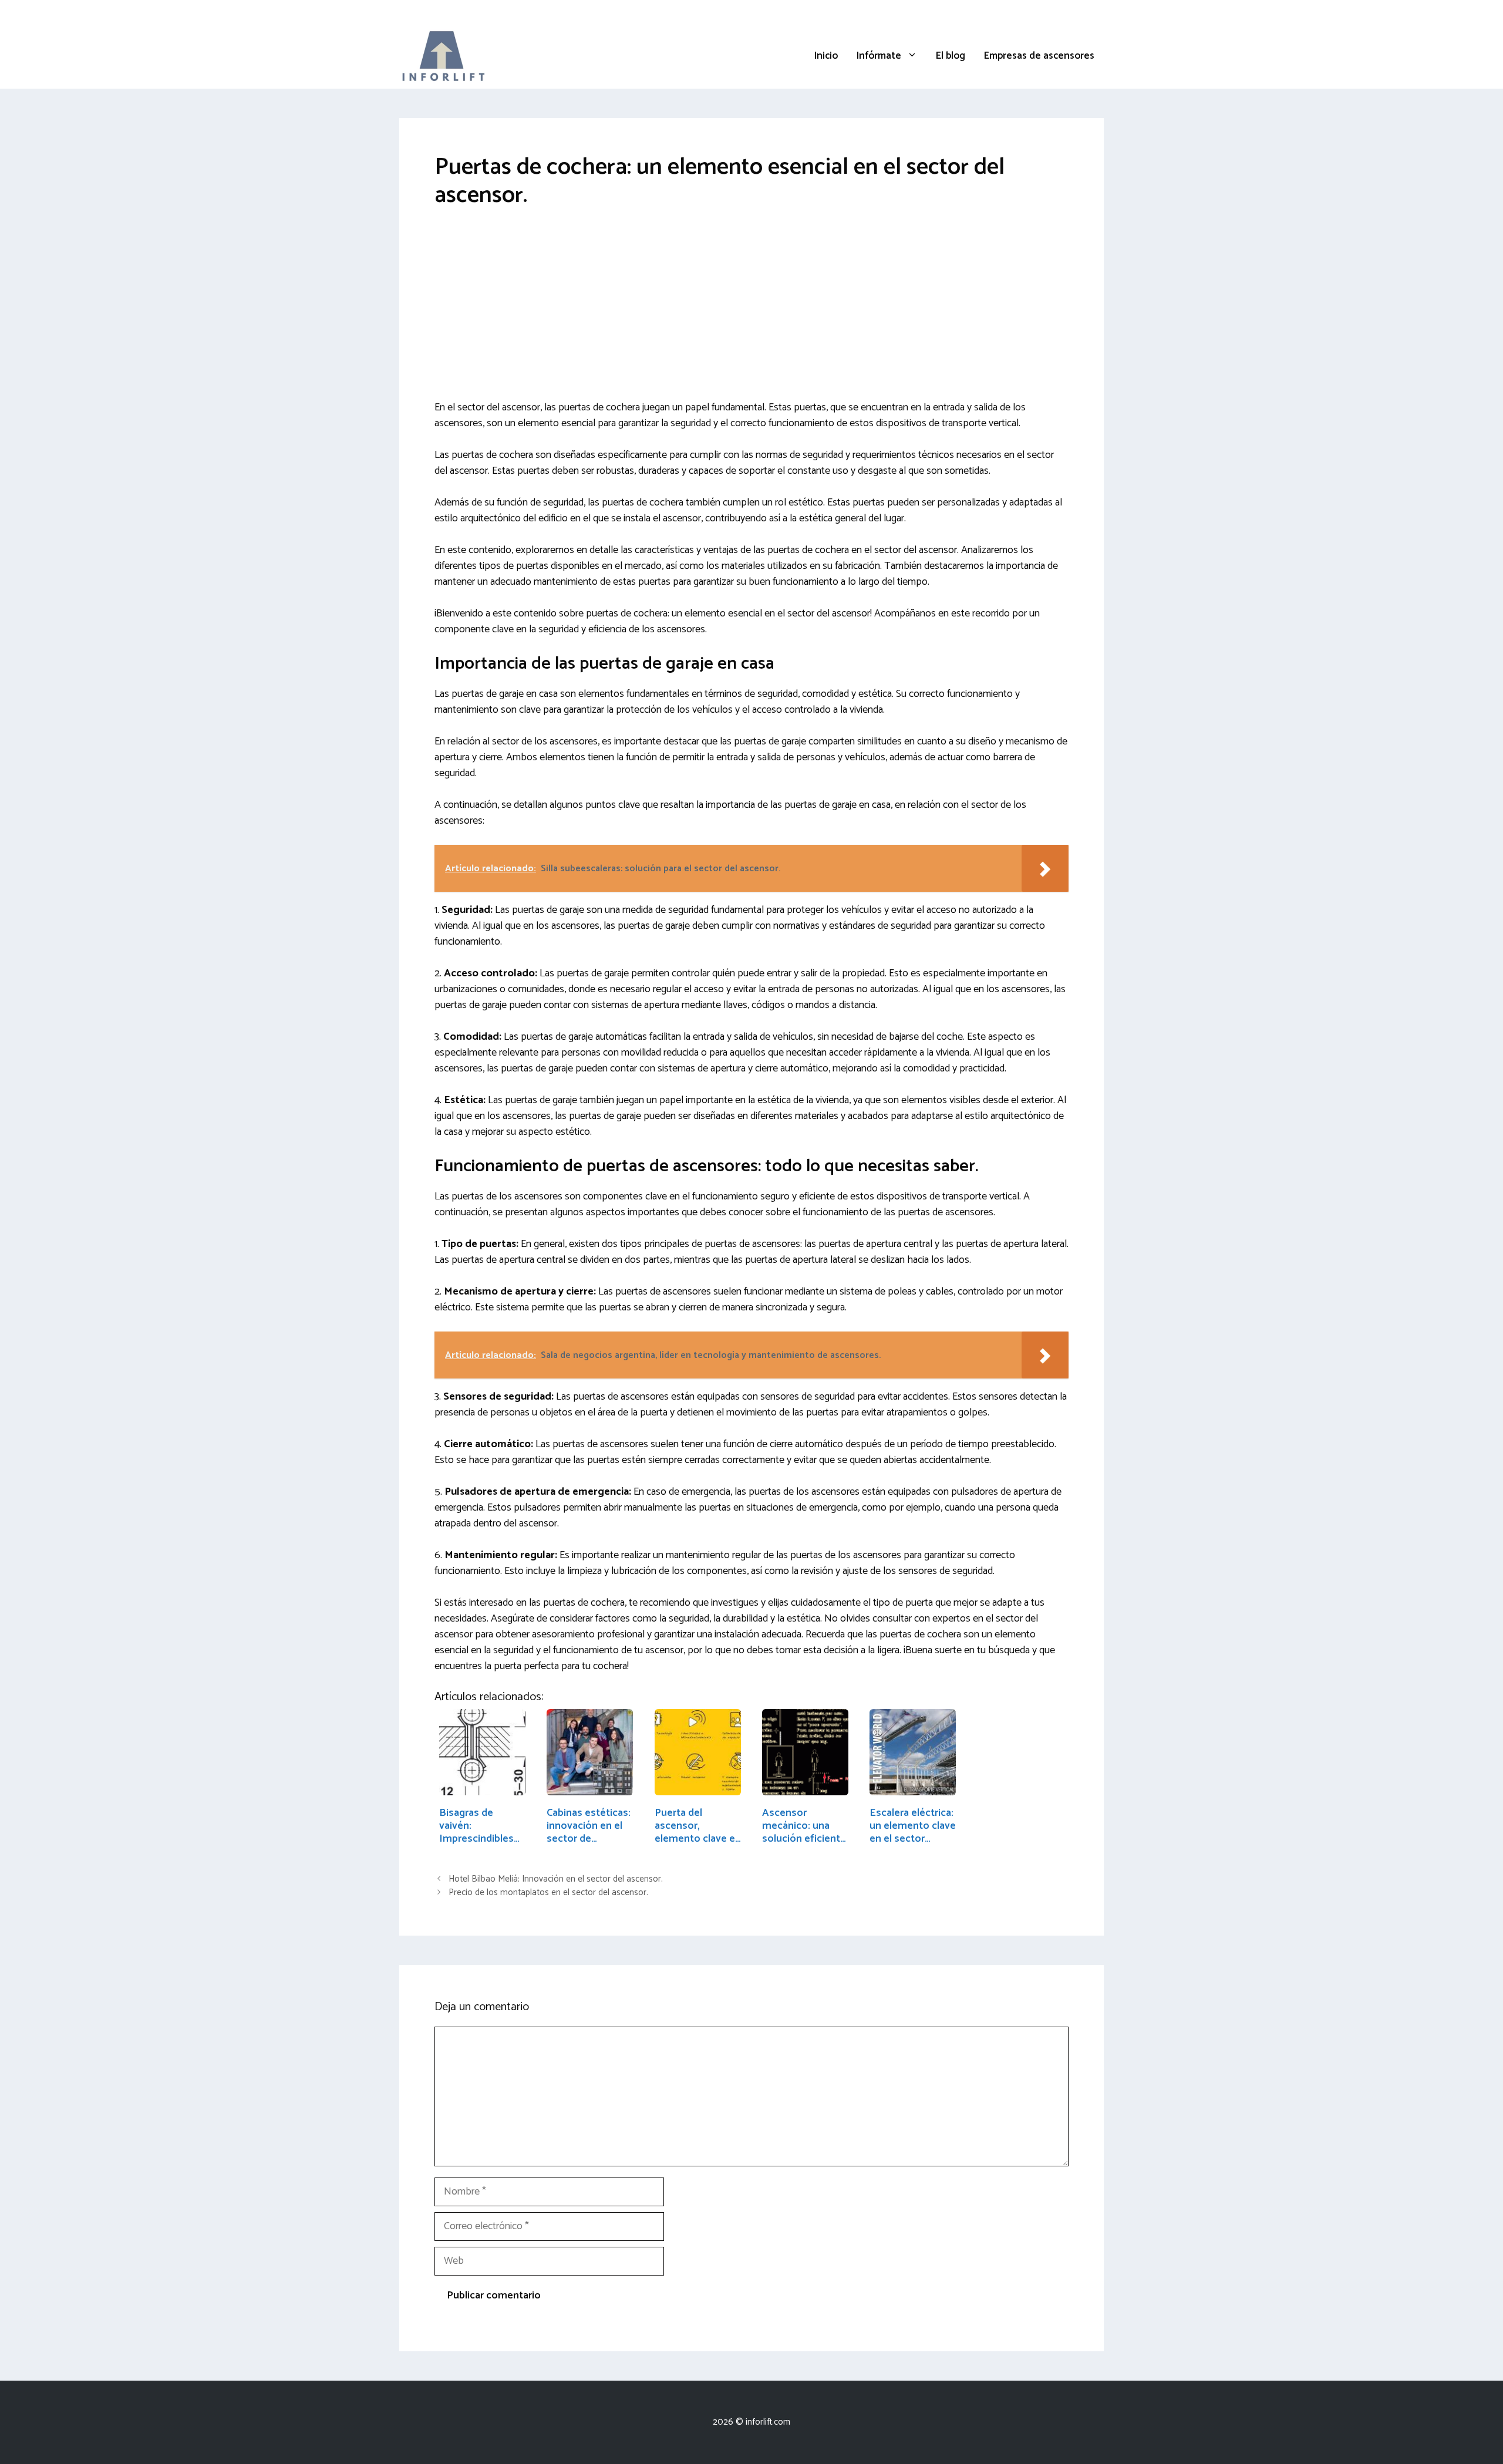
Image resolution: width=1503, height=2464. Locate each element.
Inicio (826, 56)
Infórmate (879, 56)
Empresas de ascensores (1039, 56)
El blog (951, 56)
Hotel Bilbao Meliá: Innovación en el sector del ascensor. (556, 1879)
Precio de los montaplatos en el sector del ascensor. (548, 1893)
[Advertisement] (751, 313)
